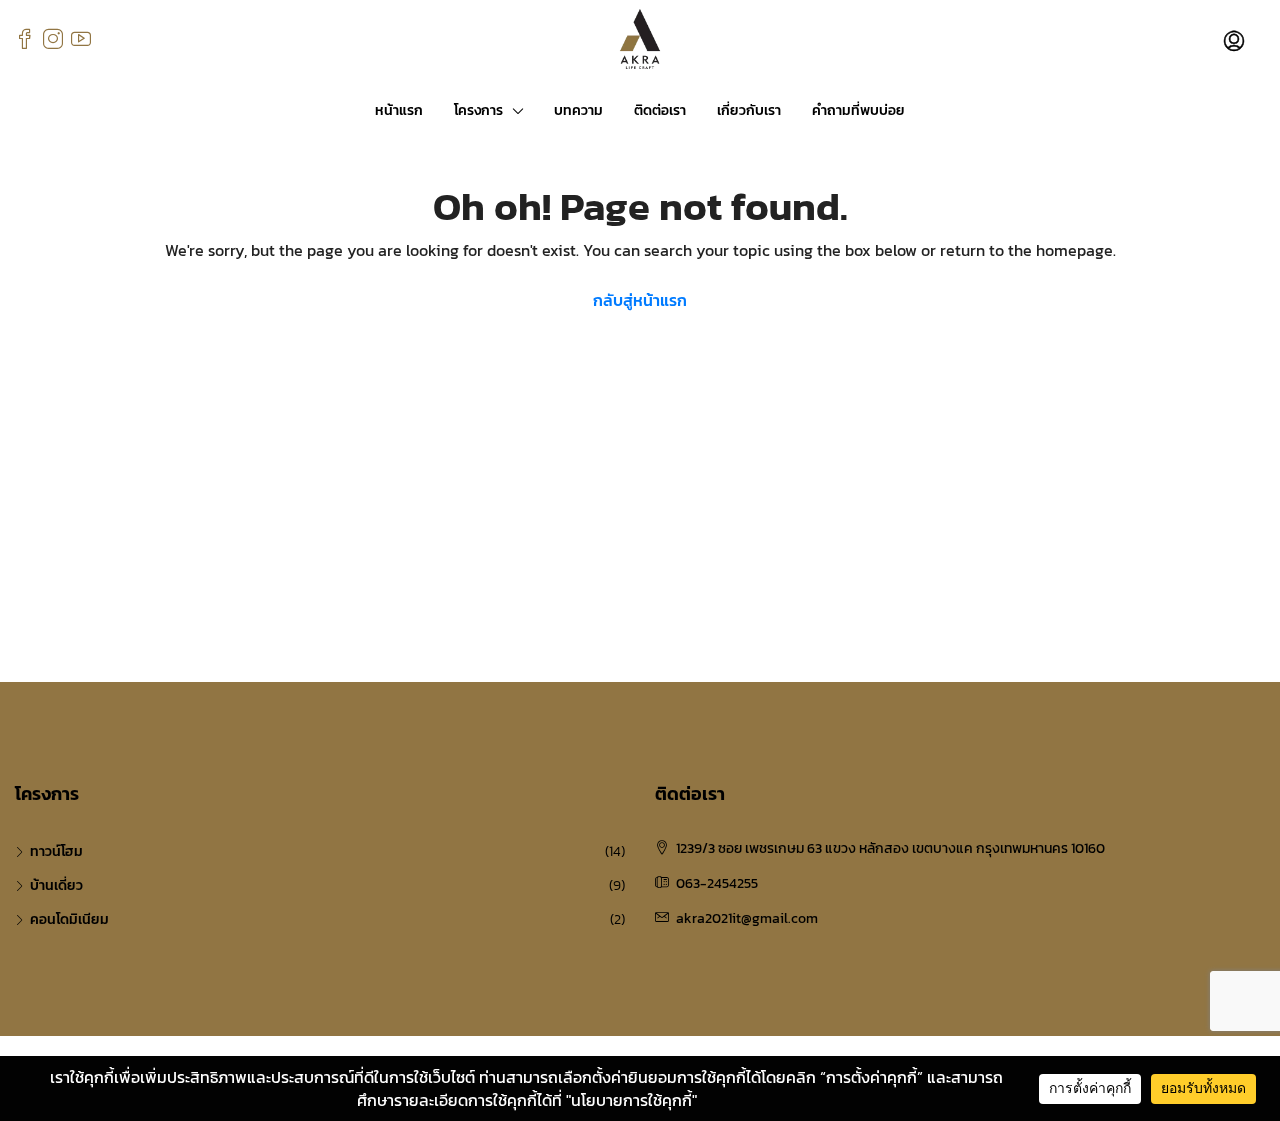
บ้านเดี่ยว (56, 885)
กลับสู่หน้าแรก (640, 300)
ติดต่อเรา (660, 110)
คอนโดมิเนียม (69, 919)
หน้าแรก (399, 110)
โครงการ (478, 110)
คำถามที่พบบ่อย (858, 110)
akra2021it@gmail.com (747, 918)
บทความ (578, 110)
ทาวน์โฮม (56, 851)
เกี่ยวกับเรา (749, 110)
